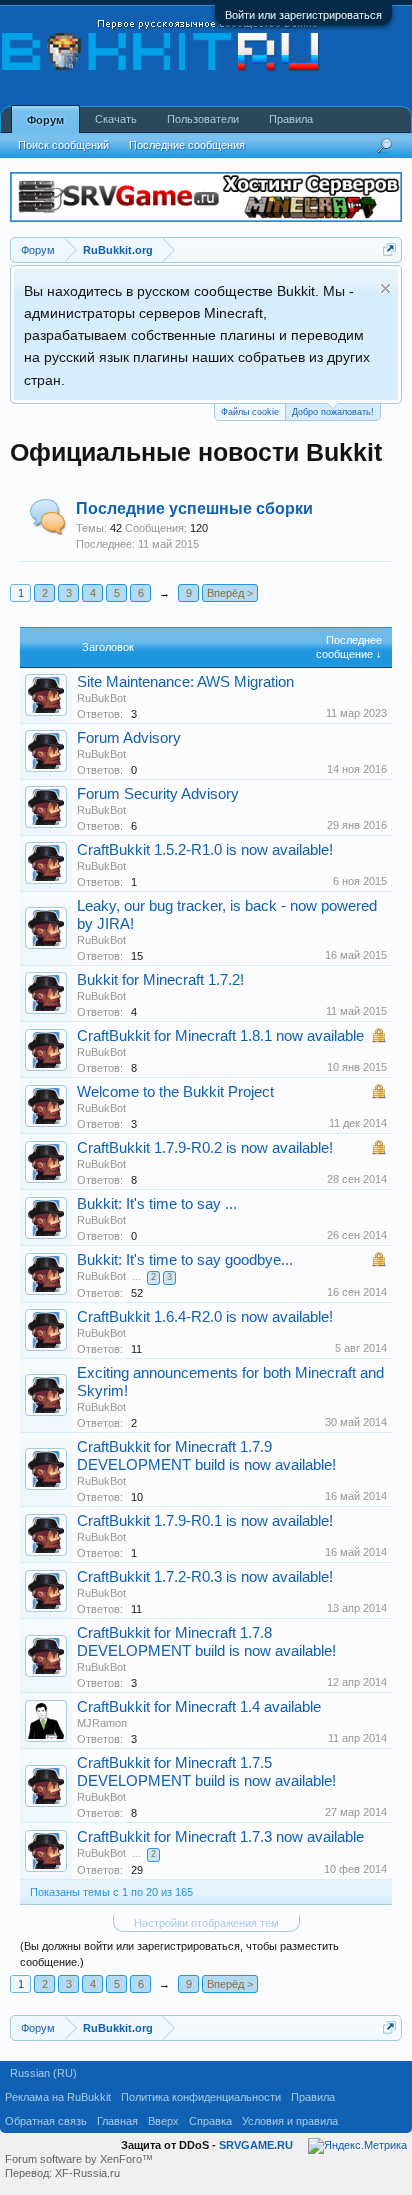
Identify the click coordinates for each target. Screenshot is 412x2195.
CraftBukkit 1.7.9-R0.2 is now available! (205, 1148)
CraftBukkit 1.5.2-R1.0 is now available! (205, 850)
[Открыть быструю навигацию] (389, 249)
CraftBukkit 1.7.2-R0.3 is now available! (205, 1577)
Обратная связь (46, 2121)
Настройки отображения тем (206, 1923)
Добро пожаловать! (333, 412)
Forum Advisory (129, 738)
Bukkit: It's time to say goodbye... (185, 1260)
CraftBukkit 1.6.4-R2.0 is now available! (205, 1317)
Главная (117, 2121)
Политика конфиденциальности (201, 2097)
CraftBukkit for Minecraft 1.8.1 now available (220, 1036)
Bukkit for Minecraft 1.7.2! (160, 980)
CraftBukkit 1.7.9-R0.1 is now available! (205, 1521)
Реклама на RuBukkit (58, 2097)
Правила (291, 119)
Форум (45, 120)
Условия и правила (290, 2121)
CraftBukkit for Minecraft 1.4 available (199, 1707)
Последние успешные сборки (194, 508)
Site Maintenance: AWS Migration (185, 682)
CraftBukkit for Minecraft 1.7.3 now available (220, 1837)
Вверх (163, 2121)
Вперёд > (230, 593)
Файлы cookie (250, 412)
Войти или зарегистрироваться (303, 15)
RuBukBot (101, 698)
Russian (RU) (43, 2073)
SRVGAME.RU (256, 2145)
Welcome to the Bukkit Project (175, 1092)
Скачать (116, 119)
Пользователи (203, 119)
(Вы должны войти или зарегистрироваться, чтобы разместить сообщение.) (179, 1954)
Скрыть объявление (385, 288)
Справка (210, 2121)
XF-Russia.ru (87, 2173)
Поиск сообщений (63, 145)
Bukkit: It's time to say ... (157, 1204)
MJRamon (102, 1723)
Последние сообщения (187, 145)
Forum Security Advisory (158, 794)
